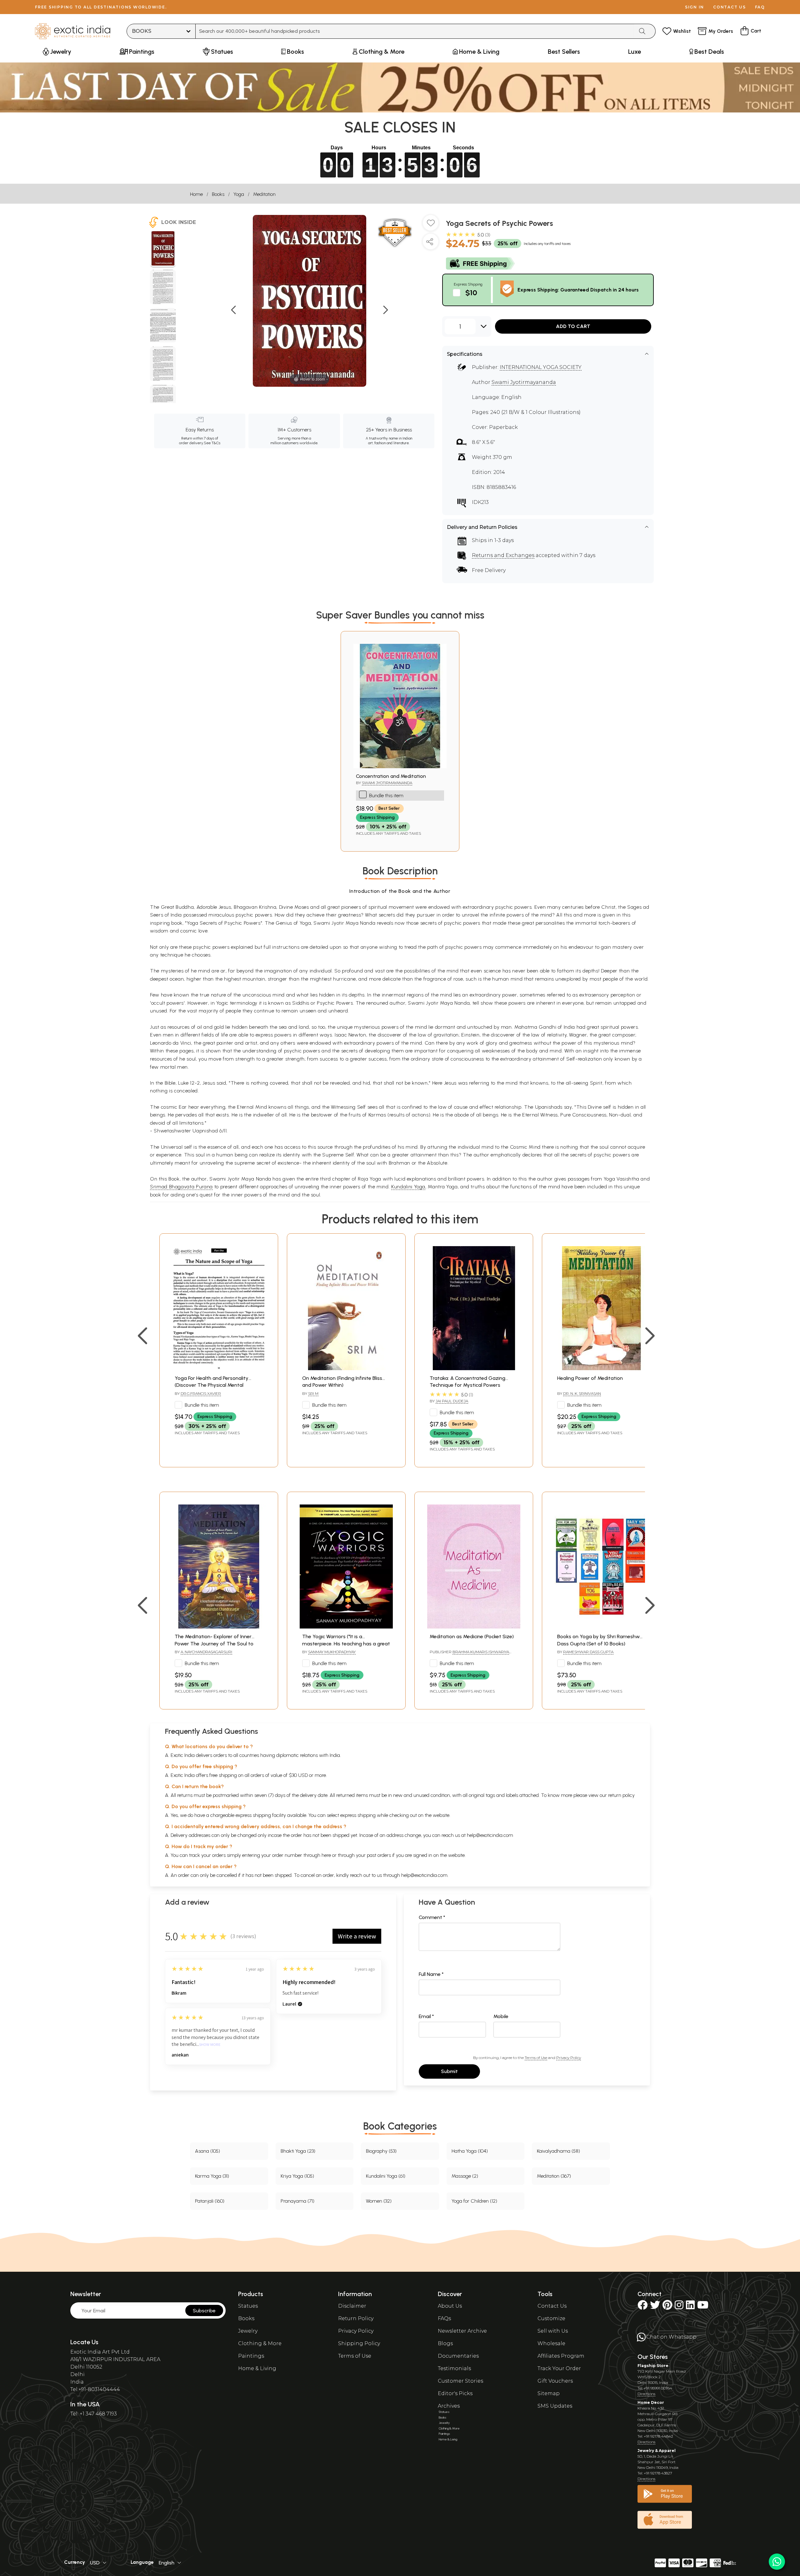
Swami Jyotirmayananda (524, 382)
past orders (379, 1855)
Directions (646, 2394)
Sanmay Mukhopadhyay (332, 1652)
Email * (426, 2016)
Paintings (251, 2356)
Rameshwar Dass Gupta (588, 1652)
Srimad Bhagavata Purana (181, 1187)
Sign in (695, 7)
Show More (210, 2045)
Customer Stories (460, 2381)
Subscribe (204, 2311)
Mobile (501, 2016)
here (326, 1855)
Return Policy (356, 2318)
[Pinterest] (667, 2307)
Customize (551, 2318)
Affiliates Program (561, 2356)
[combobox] (415, 31)
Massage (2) (465, 2176)
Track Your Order (559, 2368)
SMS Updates (555, 2406)
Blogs (445, 2343)
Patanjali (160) (210, 2201)
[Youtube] (703, 2307)
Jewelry (248, 2331)
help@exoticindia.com (490, 1835)
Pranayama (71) (297, 2201)
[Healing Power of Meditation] (601, 1368)
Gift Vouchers (555, 2381)
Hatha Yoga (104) (470, 2151)
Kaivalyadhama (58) (558, 2151)
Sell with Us (553, 2331)
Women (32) (379, 2201)
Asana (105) (207, 2151)
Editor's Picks (455, 2393)
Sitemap (549, 2393)
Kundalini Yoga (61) (386, 2176)
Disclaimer (352, 2306)
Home (196, 194)
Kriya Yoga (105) (297, 2176)
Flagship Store (653, 2366)
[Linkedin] (690, 2307)
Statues (248, 2306)
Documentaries (458, 2356)
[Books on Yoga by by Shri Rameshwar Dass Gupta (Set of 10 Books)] (601, 1627)
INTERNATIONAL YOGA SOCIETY (541, 367)
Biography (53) (381, 2151)
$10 (471, 293)
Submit (449, 2071)
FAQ (760, 7)
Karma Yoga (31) (212, 2176)
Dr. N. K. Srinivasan (582, 1393)
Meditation (264, 194)
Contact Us (552, 2306)
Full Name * (431, 1974)
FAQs (444, 2318)
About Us (450, 2306)
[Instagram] (679, 2307)
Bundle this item (386, 796)
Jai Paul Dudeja (452, 1401)
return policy (621, 1795)
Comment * (432, 1917)
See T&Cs (212, 443)
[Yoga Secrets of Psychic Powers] (163, 249)
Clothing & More (260, 2343)
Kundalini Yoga (408, 1187)
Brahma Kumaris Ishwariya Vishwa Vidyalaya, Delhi (469, 1654)
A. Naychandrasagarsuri (206, 1652)
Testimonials (454, 2368)
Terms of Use (536, 2058)
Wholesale (551, 2343)
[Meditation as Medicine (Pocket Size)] (474, 1627)
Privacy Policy (569, 2058)
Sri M (313, 1393)
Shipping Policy (359, 2343)
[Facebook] (642, 2307)
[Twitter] (655, 2307)
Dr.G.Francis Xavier (201, 1393)
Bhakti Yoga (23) (298, 2151)
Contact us (730, 7)
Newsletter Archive (462, 2331)
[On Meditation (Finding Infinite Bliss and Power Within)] (346, 1368)
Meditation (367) (554, 2176)
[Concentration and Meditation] (400, 766)
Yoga (239, 194)
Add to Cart (573, 326)
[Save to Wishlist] (431, 225)
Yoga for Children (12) (474, 2201)
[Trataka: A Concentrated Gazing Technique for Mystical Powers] (474, 1368)
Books (218, 194)
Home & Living (257, 2368)
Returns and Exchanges (503, 555)
